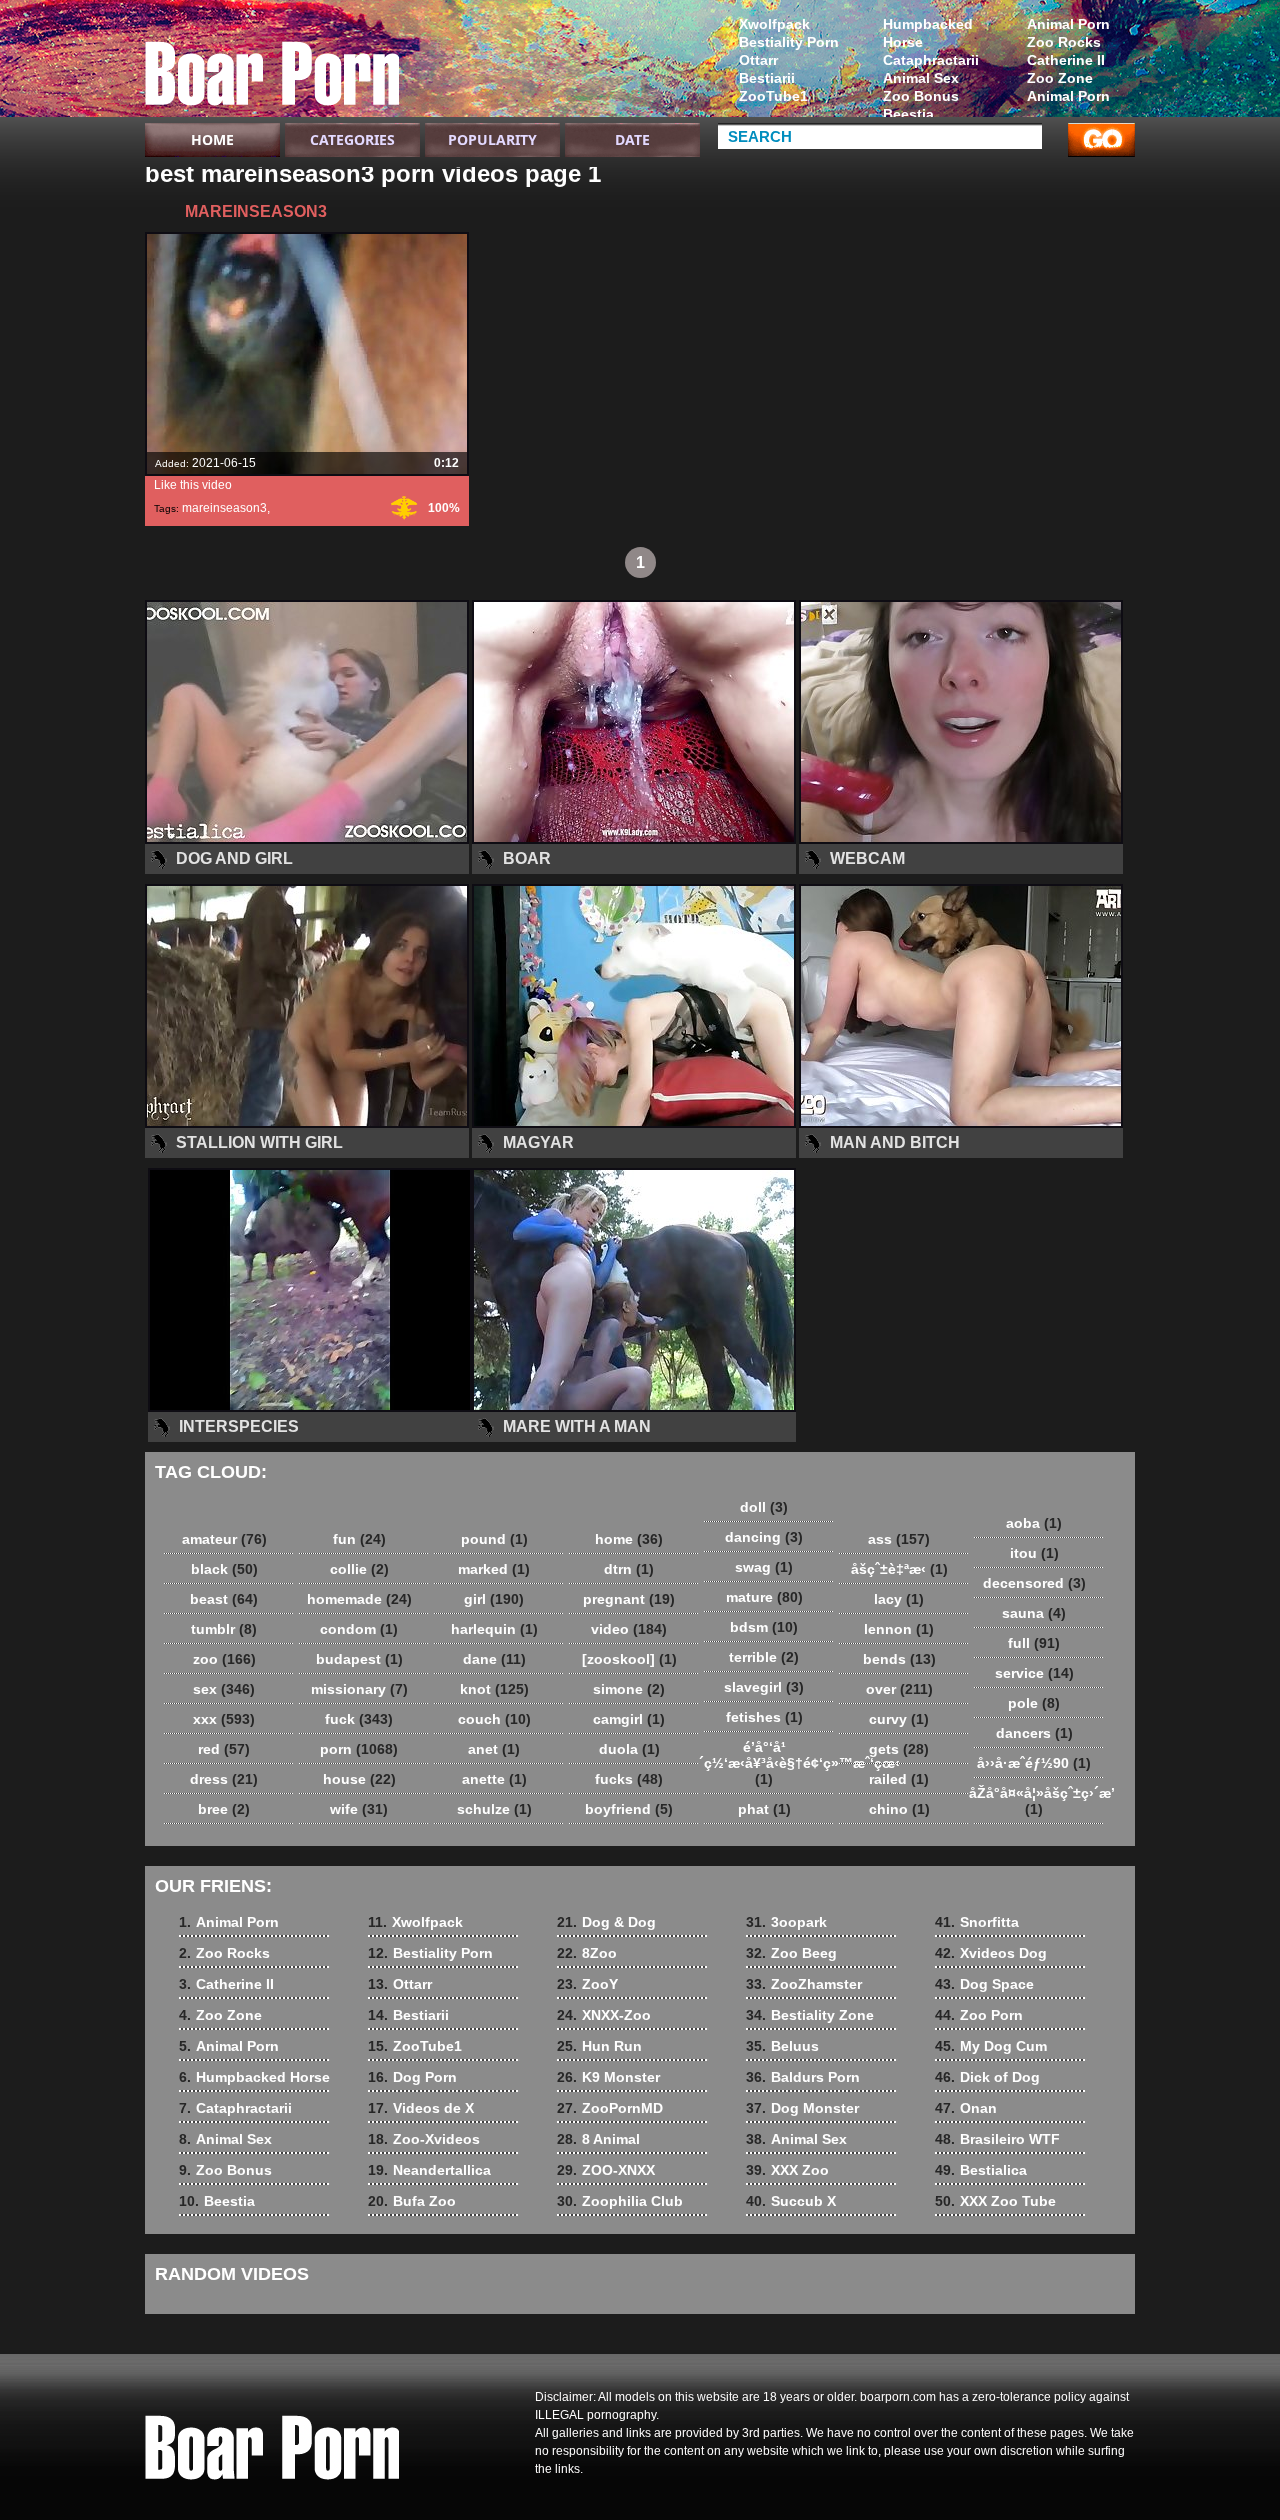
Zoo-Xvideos (424, 2139)
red (224, 1749)
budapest (359, 1659)
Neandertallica (429, 2170)
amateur (224, 1539)
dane (494, 1659)
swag (764, 1567)
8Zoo (587, 1953)
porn (359, 1749)
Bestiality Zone (810, 2015)
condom (359, 1629)
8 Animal (598, 2139)
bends (899, 1659)
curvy (899, 1719)
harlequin (494, 1629)
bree (224, 1809)
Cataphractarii (931, 60)
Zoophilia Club (620, 2201)
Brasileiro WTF (997, 2139)
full (1034, 1643)
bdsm (764, 1627)
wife (359, 1809)
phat (764, 1809)
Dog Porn (412, 2077)
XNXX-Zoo (604, 2015)
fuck (359, 1719)
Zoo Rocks (1064, 42)
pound (494, 1539)
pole (1034, 1703)
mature (764, 1597)
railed (899, 1779)
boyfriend (629, 1809)
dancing (764, 1537)
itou (1034, 1553)
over (899, 1689)
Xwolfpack (774, 24)
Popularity (492, 139)
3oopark (786, 1922)
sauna (1034, 1613)
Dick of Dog (987, 2077)
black (224, 1569)
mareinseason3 (224, 508)
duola (629, 1749)
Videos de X (421, 2108)
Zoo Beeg (791, 1953)
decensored (1034, 1583)
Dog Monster (802, 2108)
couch (494, 1719)
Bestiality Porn (789, 42)
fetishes (764, 1717)
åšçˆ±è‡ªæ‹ (899, 1569)
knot (494, 1689)
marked (494, 1569)
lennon (899, 1629)
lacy (899, 1599)
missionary (359, 1689)
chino (899, 1809)
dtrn (629, 1569)
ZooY (587, 1984)
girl (494, 1599)
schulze (494, 1809)
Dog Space (984, 1984)
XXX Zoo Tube (995, 2201)
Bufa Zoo (412, 2201)
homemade (359, 1599)
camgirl (629, 1719)
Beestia (908, 114)
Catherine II (1066, 60)
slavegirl (764, 1687)
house (359, 1779)
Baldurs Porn (803, 2077)
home (629, 1539)
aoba (1034, 1523)
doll (764, 1507)
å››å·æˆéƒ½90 (1034, 1763)
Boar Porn (272, 63)
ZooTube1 (773, 96)
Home (212, 139)
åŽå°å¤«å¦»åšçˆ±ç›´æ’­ (1039, 1801)
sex (224, 1689)
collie (359, 1569)
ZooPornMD (610, 2108)
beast (224, 1599)
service (1034, 1673)
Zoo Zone (1060, 78)
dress (224, 1779)
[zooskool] (629, 1659)
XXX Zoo (787, 2170)
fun (359, 1539)
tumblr (224, 1629)
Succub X (791, 2201)
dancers (1034, 1733)
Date (632, 139)
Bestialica (981, 2170)
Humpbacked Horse (928, 33)
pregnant (629, 1599)
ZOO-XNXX (606, 2170)
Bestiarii (767, 78)
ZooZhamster (804, 1984)
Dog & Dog (606, 1922)
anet (494, 1749)
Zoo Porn (979, 2015)
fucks (629, 1779)
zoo (224, 1659)
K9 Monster (608, 2077)
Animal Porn (1068, 24)
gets (899, 1749)
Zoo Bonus (921, 96)
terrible (764, 1657)
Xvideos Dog (991, 1953)
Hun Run (599, 2046)
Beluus (782, 2046)
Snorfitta (977, 1922)
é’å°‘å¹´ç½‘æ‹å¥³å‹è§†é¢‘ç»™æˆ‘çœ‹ (769, 1763)
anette (494, 1779)
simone (629, 1689)
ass (899, 1539)
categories (352, 139)
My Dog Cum (991, 2046)
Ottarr (758, 60)
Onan (966, 2108)
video (629, 1629)
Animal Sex (921, 78)
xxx (224, 1719)
